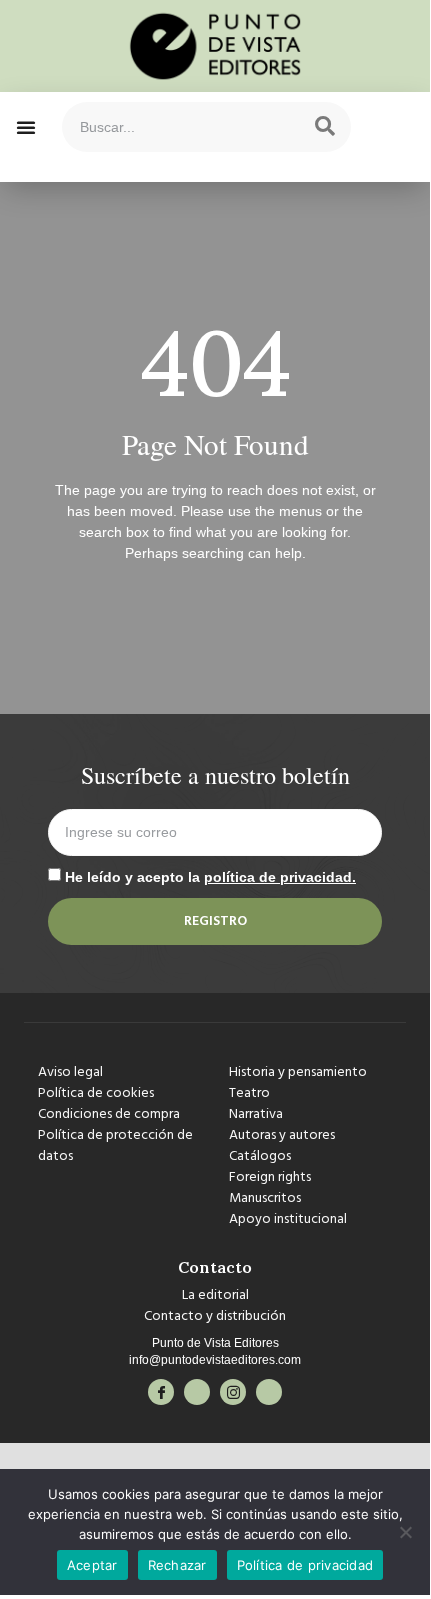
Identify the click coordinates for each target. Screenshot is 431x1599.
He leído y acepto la (210, 877)
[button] (26, 127)
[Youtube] (269, 1392)
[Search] (325, 127)
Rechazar (177, 1565)
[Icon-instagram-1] (233, 1392)
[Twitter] (197, 1392)
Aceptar (92, 1565)
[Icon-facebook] (161, 1392)
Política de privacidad (305, 1565)
